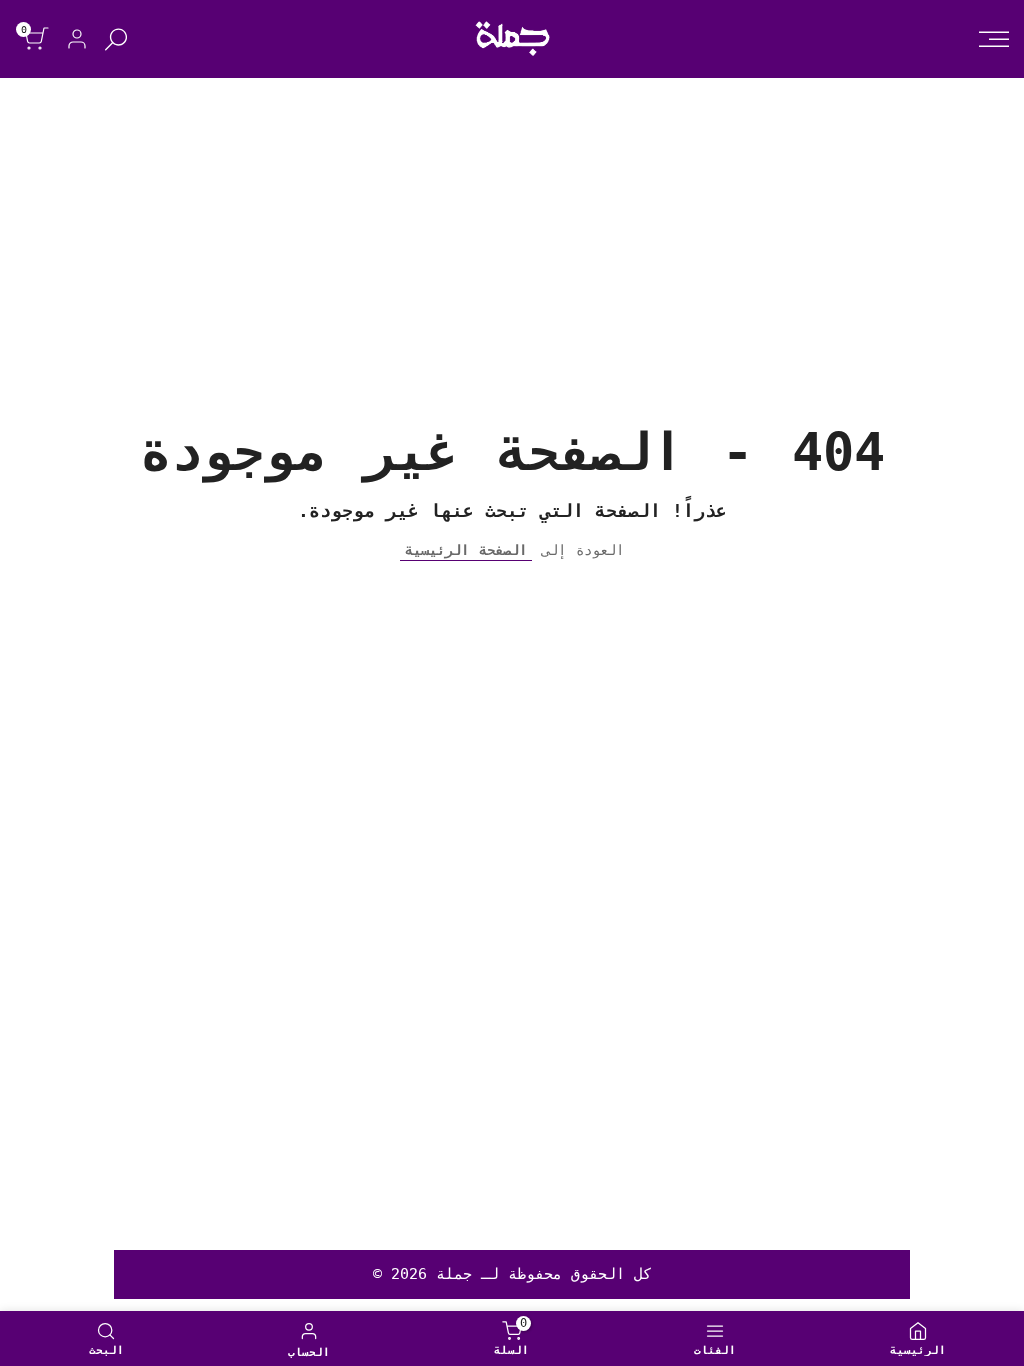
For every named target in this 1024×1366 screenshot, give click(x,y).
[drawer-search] (116, 39)
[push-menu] (994, 39)
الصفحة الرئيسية (466, 550)
